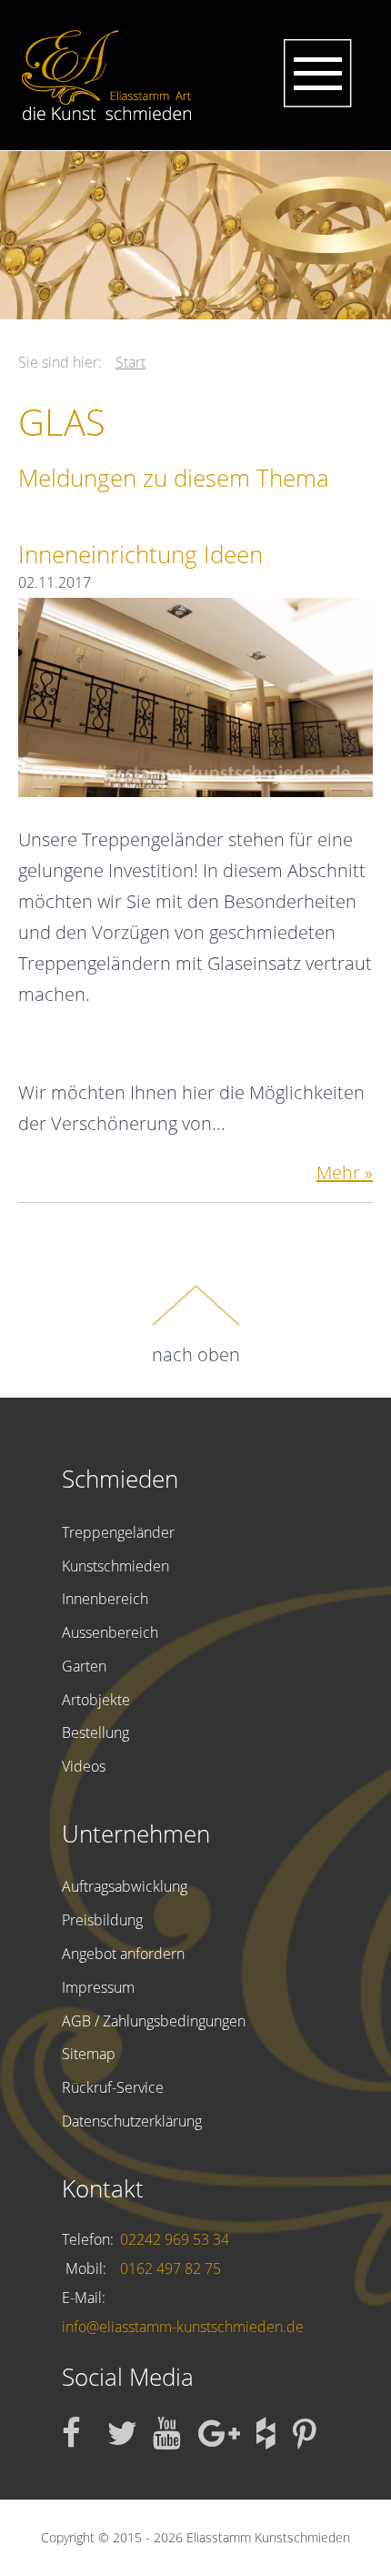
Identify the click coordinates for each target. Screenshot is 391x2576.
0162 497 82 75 (170, 2268)
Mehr (338, 1172)
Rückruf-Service (113, 2087)
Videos (84, 1766)
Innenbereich (105, 1599)
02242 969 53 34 (175, 2239)
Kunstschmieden (115, 1566)
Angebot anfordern (123, 1954)
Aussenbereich (110, 1632)
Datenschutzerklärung (132, 2121)
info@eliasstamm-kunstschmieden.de (183, 2327)
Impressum (98, 1987)
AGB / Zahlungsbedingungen (154, 2021)
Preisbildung (102, 1920)
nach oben (196, 1354)
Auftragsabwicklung (125, 1886)
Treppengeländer (118, 1532)
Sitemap (89, 2054)
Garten (84, 1666)
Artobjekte (96, 1700)
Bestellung (95, 1732)
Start (130, 362)
